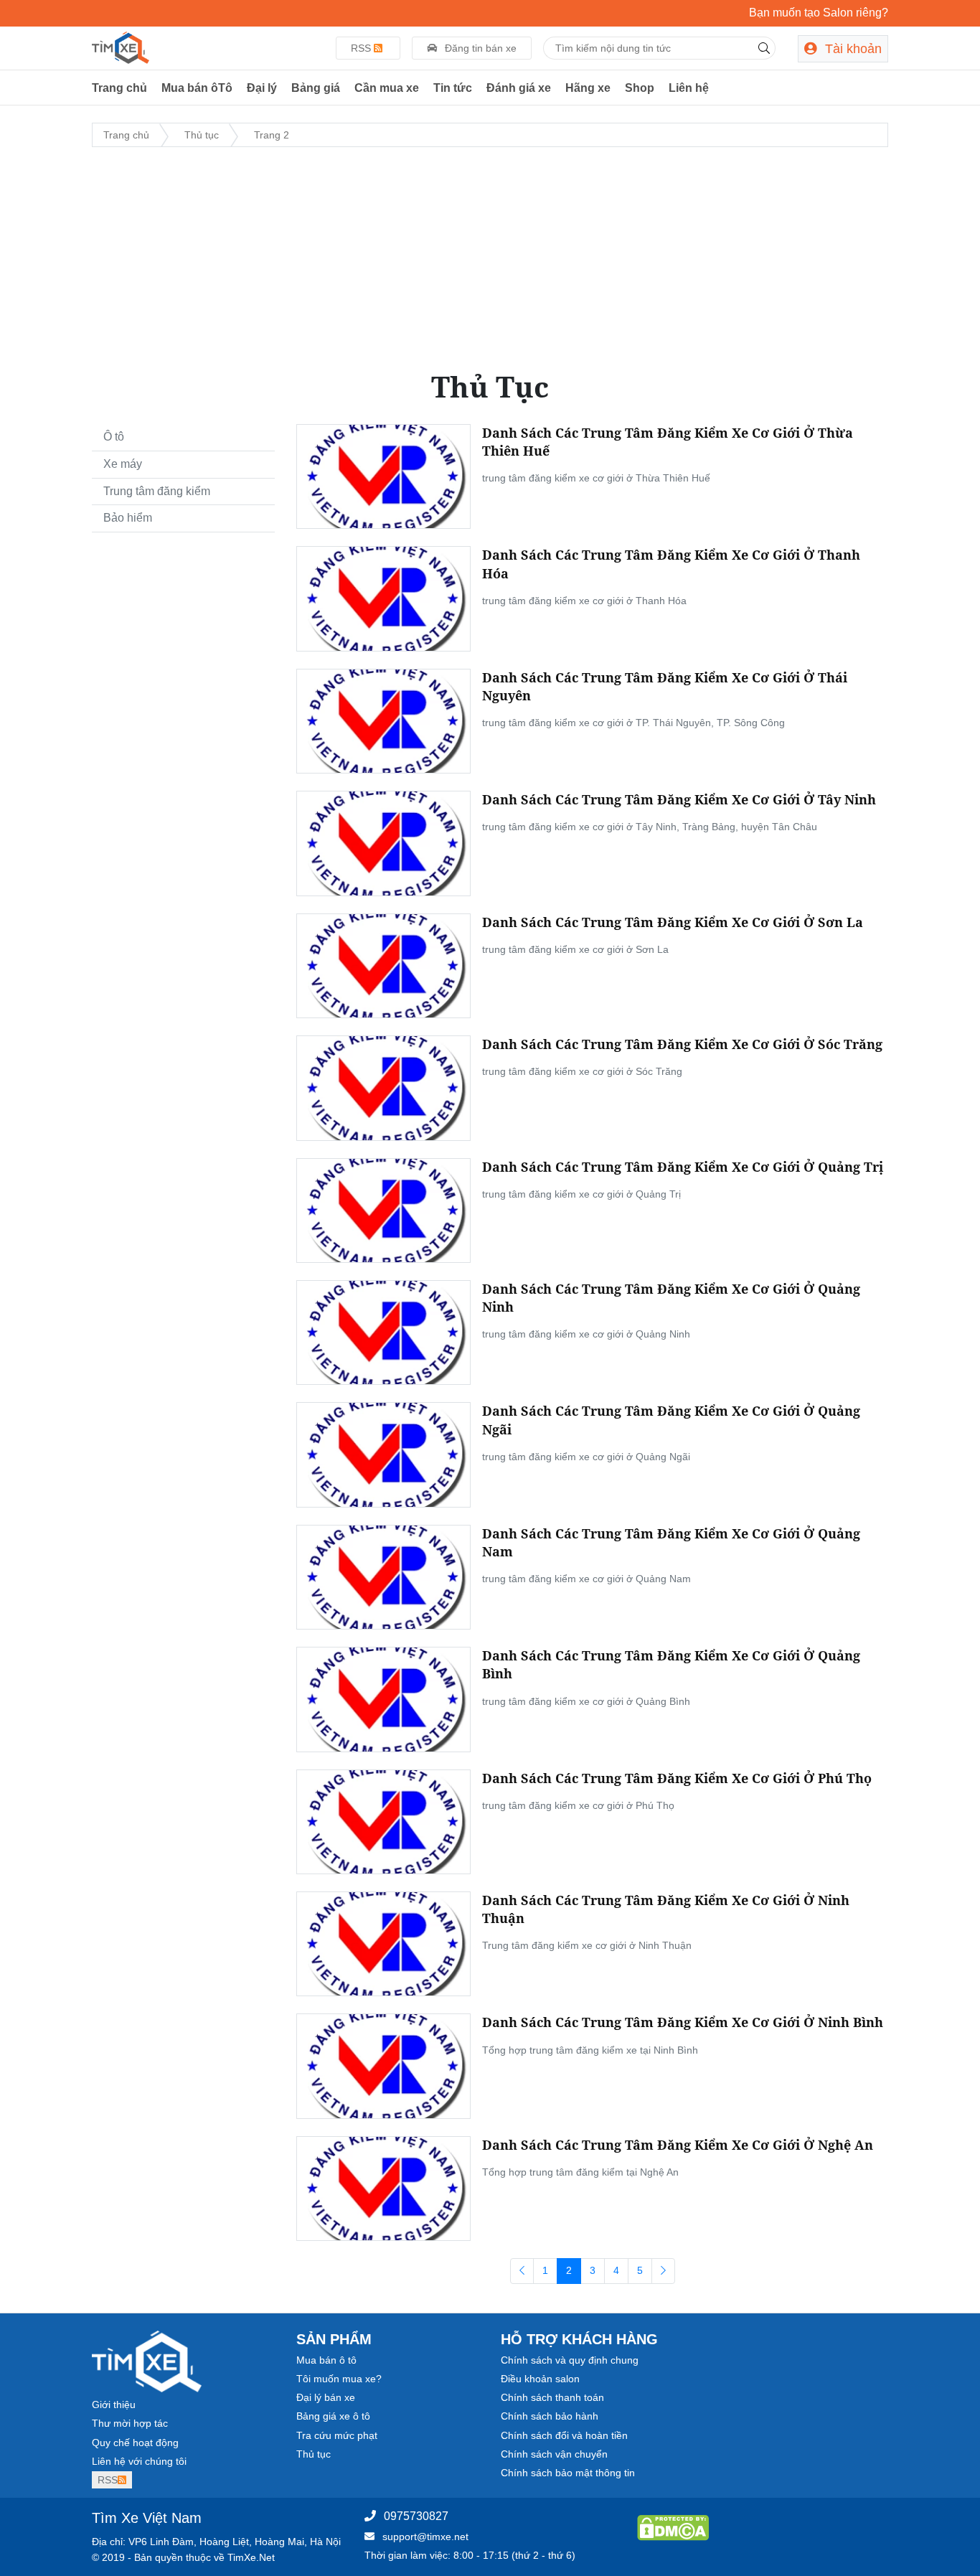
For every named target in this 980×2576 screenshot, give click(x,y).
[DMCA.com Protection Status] (673, 2527)
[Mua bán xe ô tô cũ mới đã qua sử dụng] (121, 47)
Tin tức (453, 88)
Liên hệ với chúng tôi (139, 2461)
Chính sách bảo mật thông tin (568, 2473)
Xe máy (123, 464)
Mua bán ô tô (326, 2360)
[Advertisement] (490, 259)
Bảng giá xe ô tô (333, 2416)
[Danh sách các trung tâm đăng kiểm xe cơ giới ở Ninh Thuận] (383, 1943)
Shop (640, 88)
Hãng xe (588, 88)
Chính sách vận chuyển (554, 2454)
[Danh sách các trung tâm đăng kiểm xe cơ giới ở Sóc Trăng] (383, 1087)
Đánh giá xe (519, 88)
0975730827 (416, 2516)
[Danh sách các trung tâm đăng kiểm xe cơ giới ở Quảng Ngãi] (383, 1454)
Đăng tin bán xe (479, 48)
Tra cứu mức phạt (337, 2435)
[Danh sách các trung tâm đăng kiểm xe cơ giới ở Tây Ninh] (383, 842)
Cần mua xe (387, 88)
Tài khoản (852, 49)
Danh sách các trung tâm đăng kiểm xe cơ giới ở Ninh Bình (683, 2022)
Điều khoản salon (540, 2379)
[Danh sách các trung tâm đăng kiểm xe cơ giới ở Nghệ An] (383, 2188)
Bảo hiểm (128, 518)
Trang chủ (119, 88)
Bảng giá (316, 88)
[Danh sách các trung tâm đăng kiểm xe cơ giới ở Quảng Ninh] (383, 1332)
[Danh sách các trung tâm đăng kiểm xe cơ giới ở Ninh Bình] (383, 2065)
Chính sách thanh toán (552, 2397)
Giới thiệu (114, 2405)
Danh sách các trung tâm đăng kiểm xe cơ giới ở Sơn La (673, 922)
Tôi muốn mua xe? (339, 2379)
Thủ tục (314, 2454)
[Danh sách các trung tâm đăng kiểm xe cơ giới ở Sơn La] (383, 965)
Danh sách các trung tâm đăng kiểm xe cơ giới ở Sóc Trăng (682, 1044)
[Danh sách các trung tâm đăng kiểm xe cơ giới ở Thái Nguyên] (383, 720)
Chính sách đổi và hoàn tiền (564, 2435)
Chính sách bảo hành (550, 2416)
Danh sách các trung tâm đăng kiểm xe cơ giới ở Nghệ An (678, 2145)
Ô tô (114, 437)
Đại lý (262, 88)
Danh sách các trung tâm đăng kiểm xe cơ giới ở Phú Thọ (677, 1778)
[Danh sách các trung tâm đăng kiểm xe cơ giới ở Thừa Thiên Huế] (383, 476)
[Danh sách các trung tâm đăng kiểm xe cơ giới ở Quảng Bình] (383, 1698)
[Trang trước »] (663, 2271)
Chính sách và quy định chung (570, 2360)
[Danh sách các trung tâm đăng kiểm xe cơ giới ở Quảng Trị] (383, 1209)
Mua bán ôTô (197, 88)
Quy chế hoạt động (135, 2443)
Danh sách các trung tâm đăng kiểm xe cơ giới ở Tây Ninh (679, 799)
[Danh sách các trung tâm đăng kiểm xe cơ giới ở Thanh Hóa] (383, 598)
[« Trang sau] (522, 2271)
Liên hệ (689, 88)
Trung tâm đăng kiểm (157, 491)
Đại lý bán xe (326, 2397)
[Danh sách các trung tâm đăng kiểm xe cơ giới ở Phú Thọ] (383, 1821)
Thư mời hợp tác (130, 2423)
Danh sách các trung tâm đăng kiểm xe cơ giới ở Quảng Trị (683, 1167)
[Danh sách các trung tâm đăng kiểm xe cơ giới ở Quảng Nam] (383, 1576)
